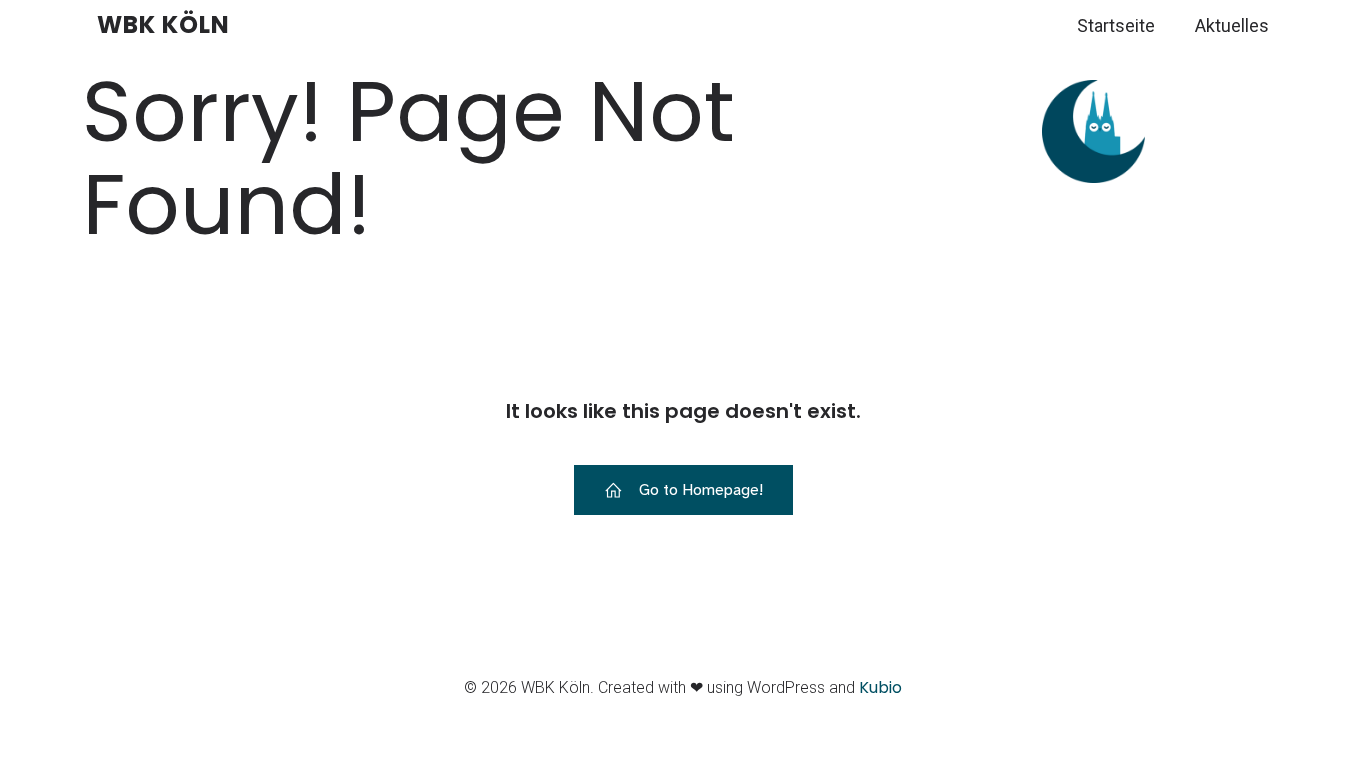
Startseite (1116, 25)
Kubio (880, 687)
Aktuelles (1232, 25)
